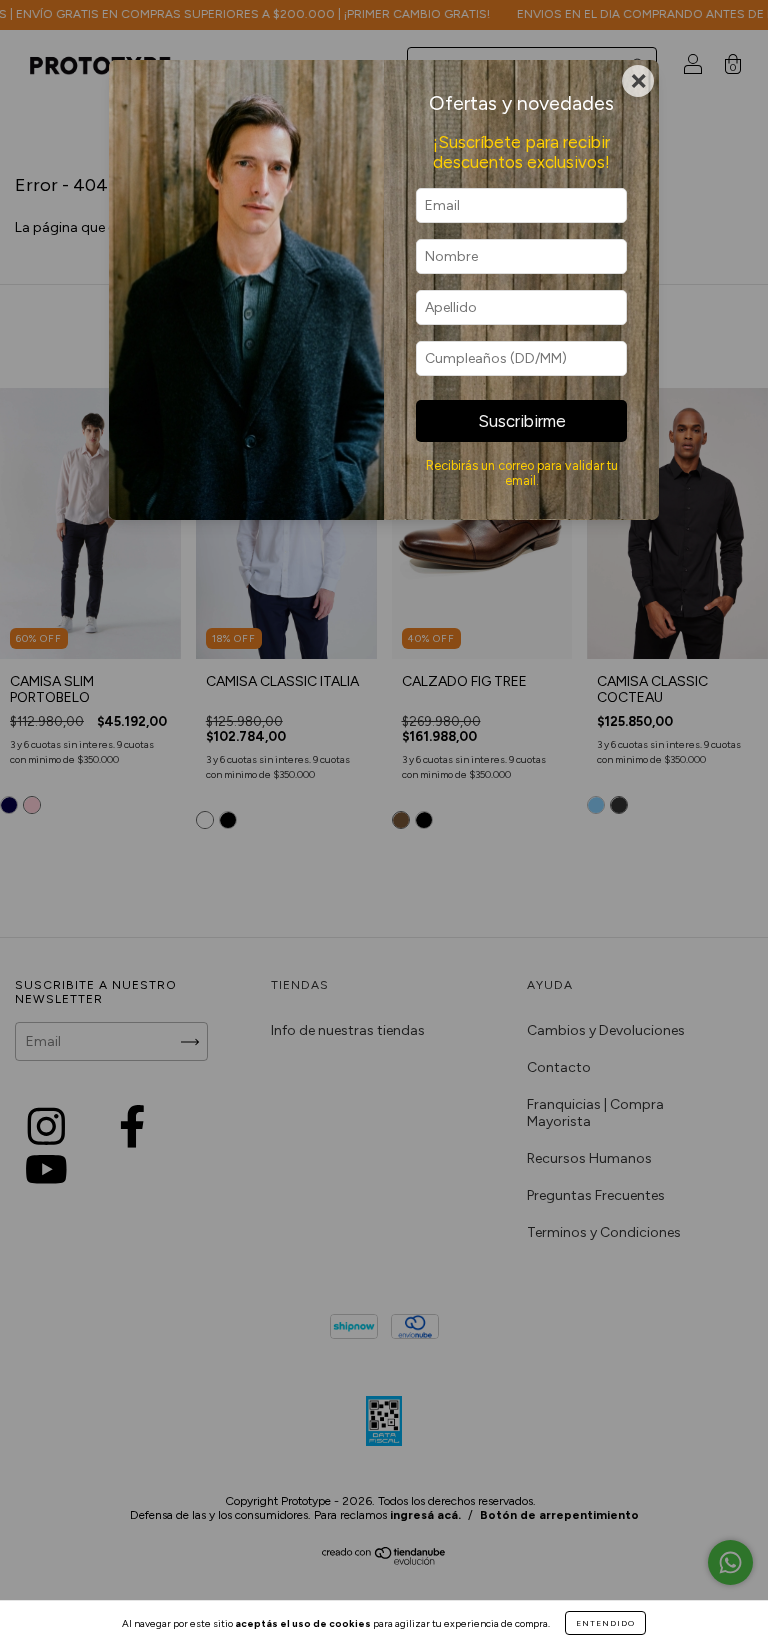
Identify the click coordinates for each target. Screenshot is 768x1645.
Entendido (605, 1623)
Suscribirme (522, 421)
